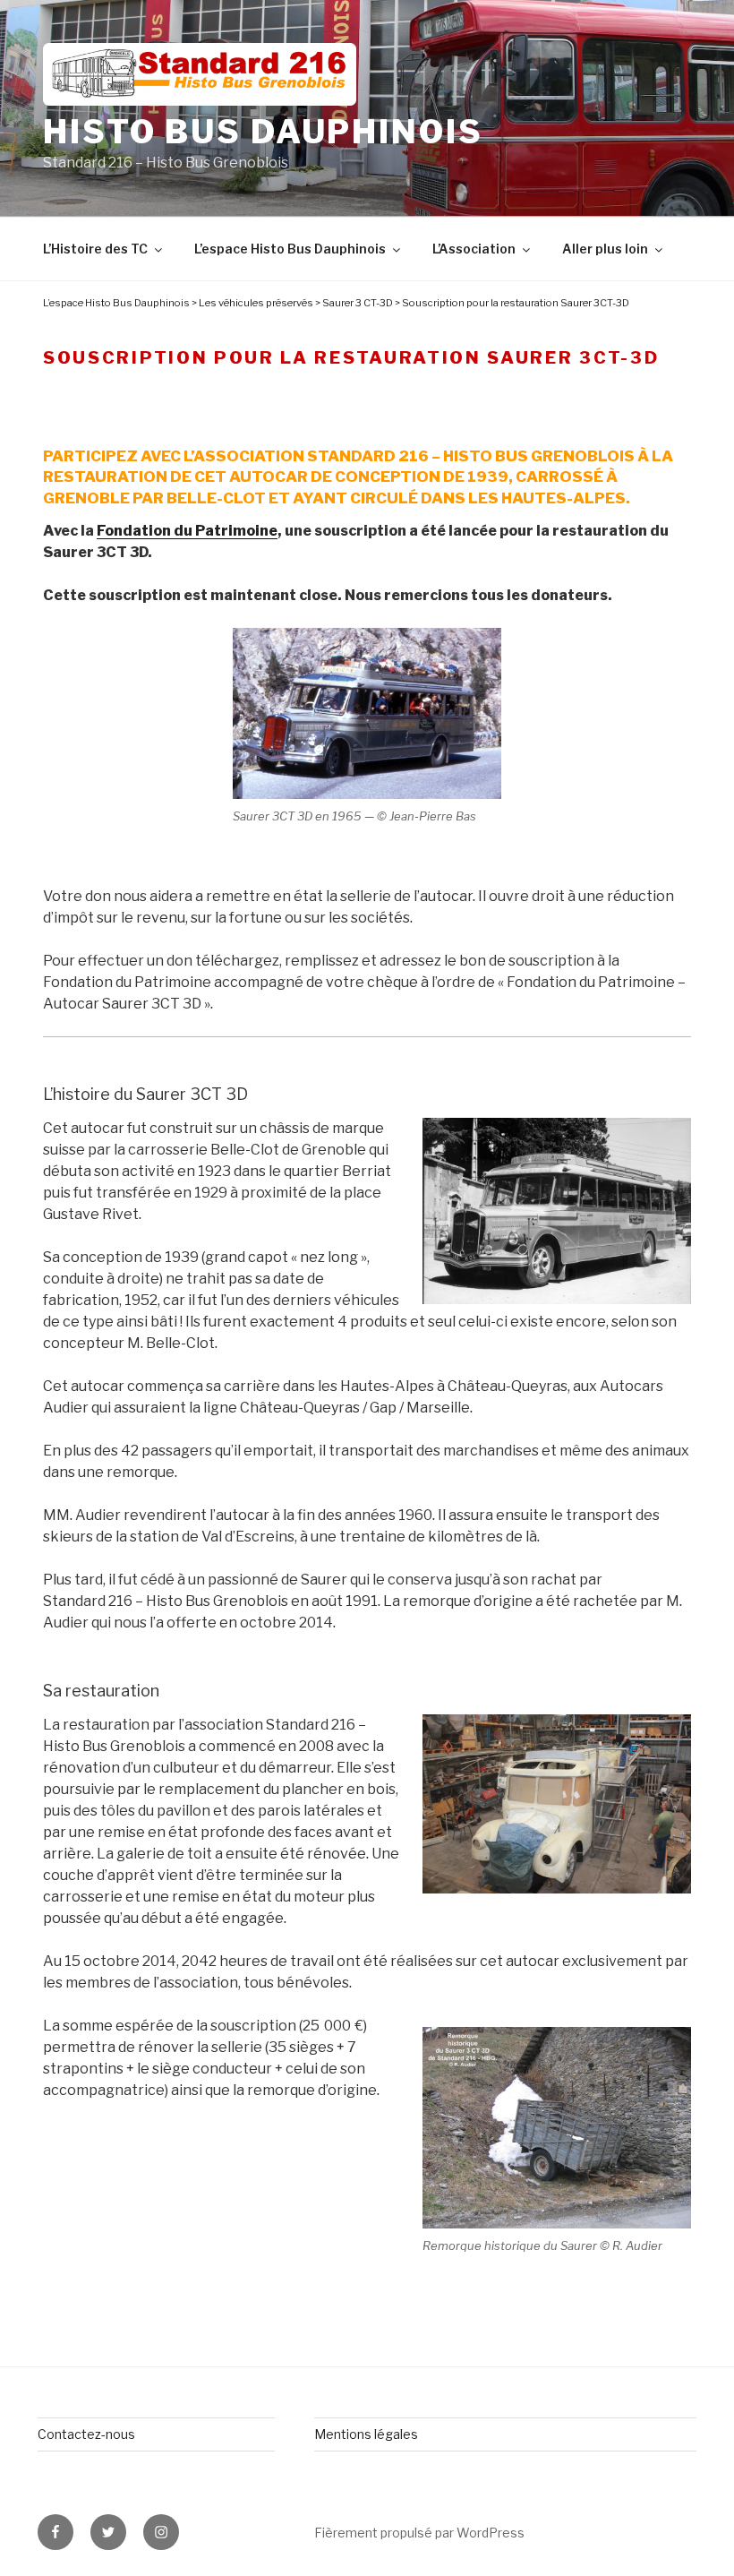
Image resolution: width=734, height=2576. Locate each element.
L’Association (474, 249)
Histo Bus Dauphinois (263, 132)
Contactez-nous (86, 2434)
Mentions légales (366, 2434)
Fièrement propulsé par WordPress (419, 2533)
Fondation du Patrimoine (187, 531)
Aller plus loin (605, 249)
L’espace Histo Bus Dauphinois (290, 249)
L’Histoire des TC (95, 249)
